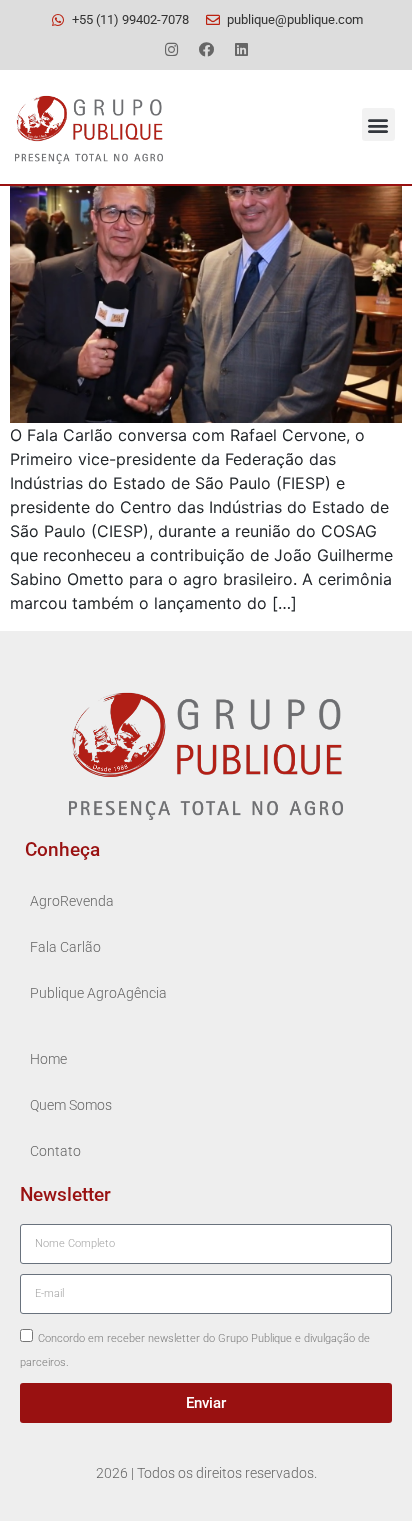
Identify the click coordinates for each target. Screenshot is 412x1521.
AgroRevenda (72, 901)
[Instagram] (171, 49)
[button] (378, 124)
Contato (55, 1151)
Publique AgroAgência (98, 993)
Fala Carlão (65, 947)
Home (48, 1059)
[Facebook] (206, 49)
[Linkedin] (241, 49)
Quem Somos (71, 1105)
